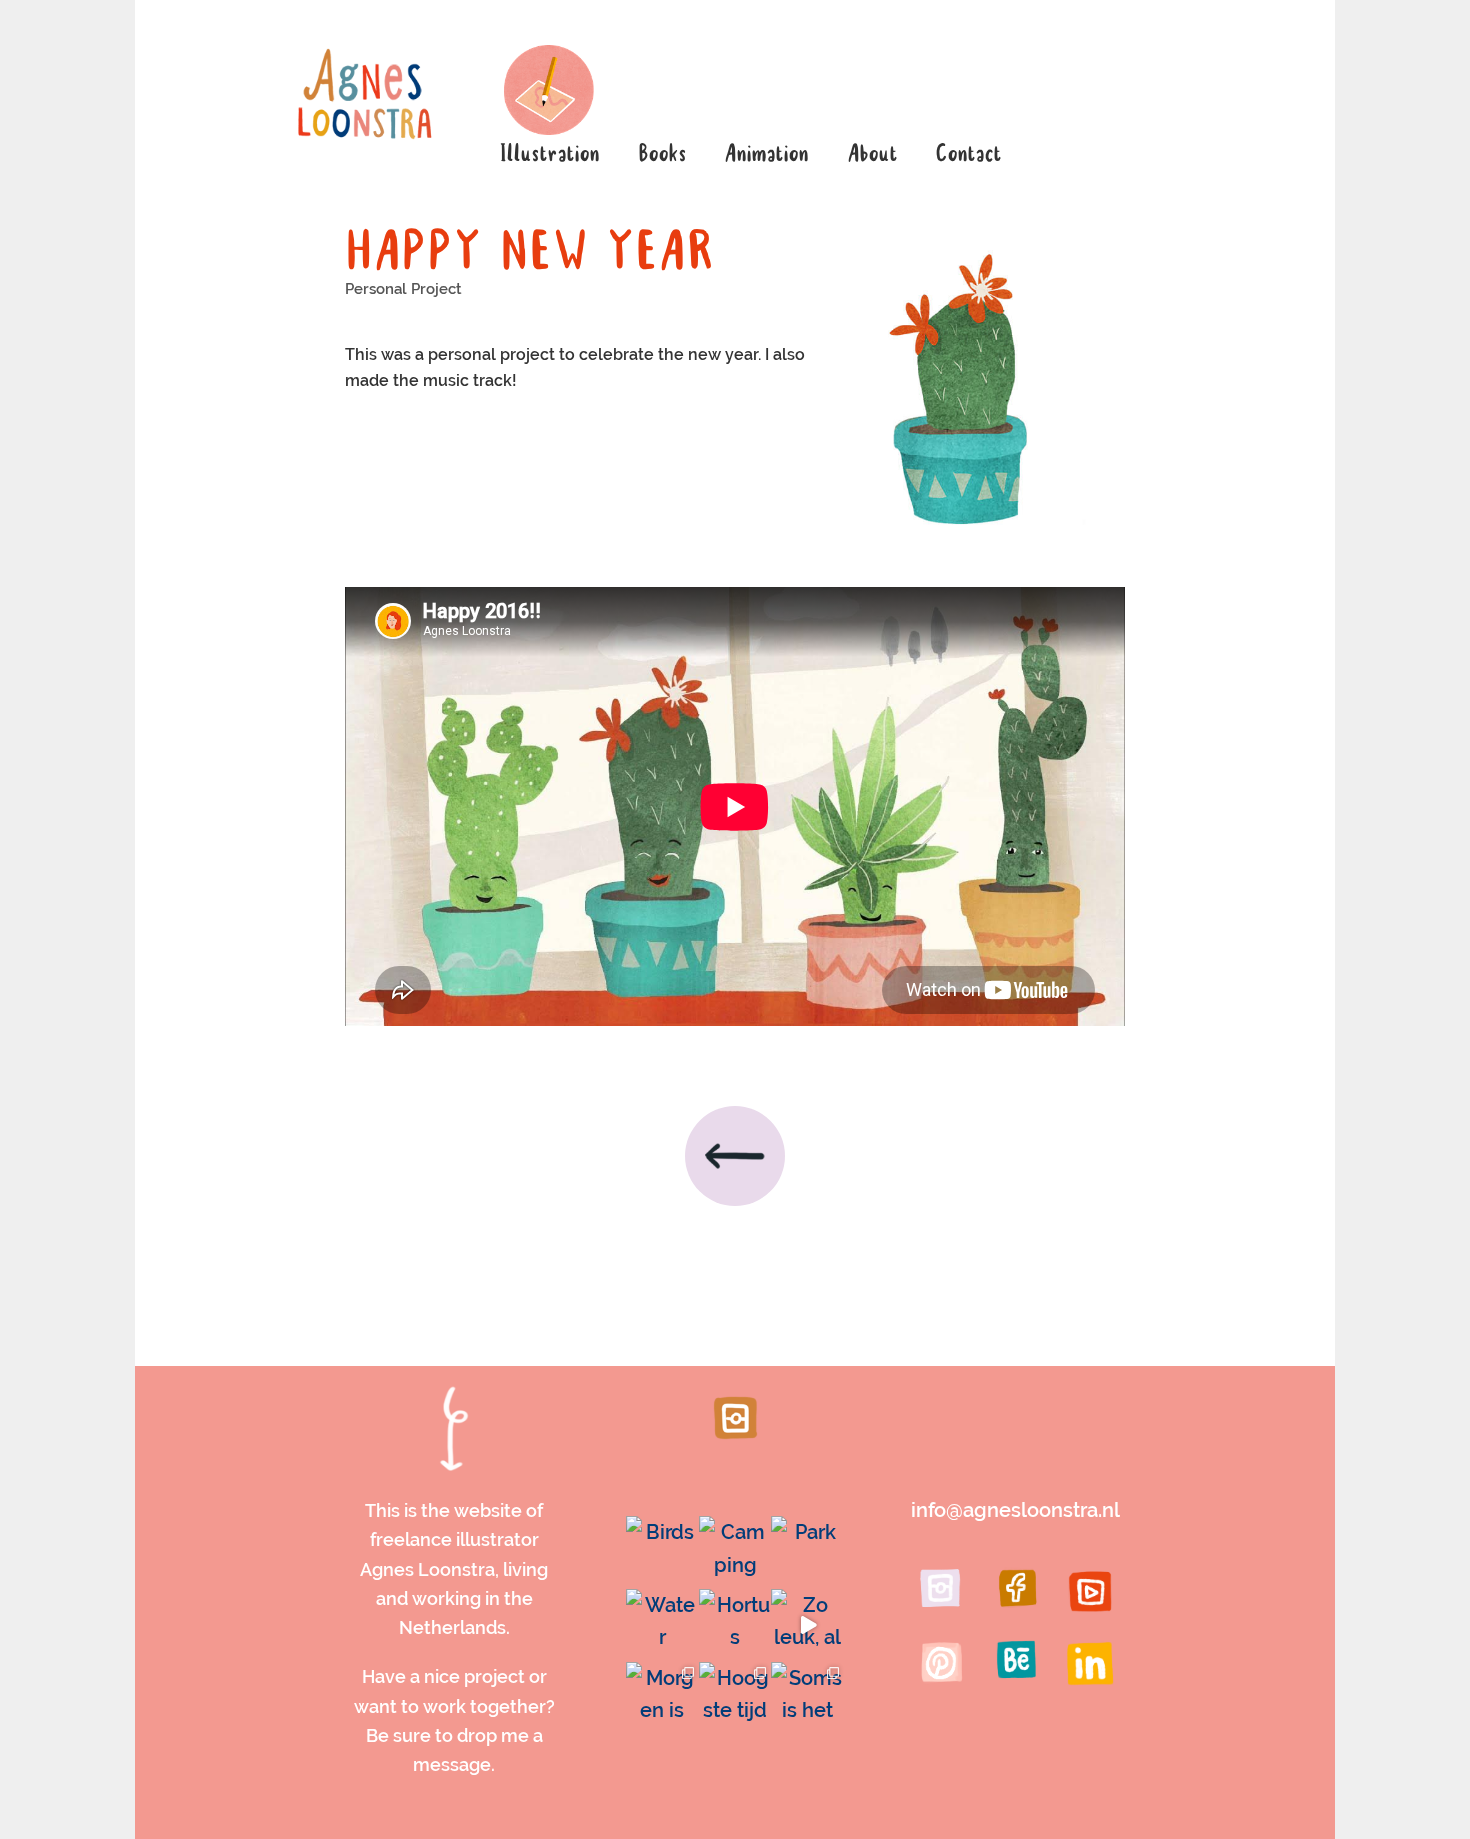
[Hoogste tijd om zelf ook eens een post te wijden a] (735, 1698)
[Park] (807, 1552)
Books (662, 155)
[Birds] (662, 1552)
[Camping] (735, 1552)
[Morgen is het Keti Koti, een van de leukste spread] (662, 1698)
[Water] (662, 1625)
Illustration (549, 155)
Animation (766, 155)
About (872, 155)
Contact (968, 155)
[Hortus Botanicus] (735, 1625)
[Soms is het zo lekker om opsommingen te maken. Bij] (807, 1698)
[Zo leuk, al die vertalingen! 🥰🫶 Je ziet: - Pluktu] (807, 1625)
